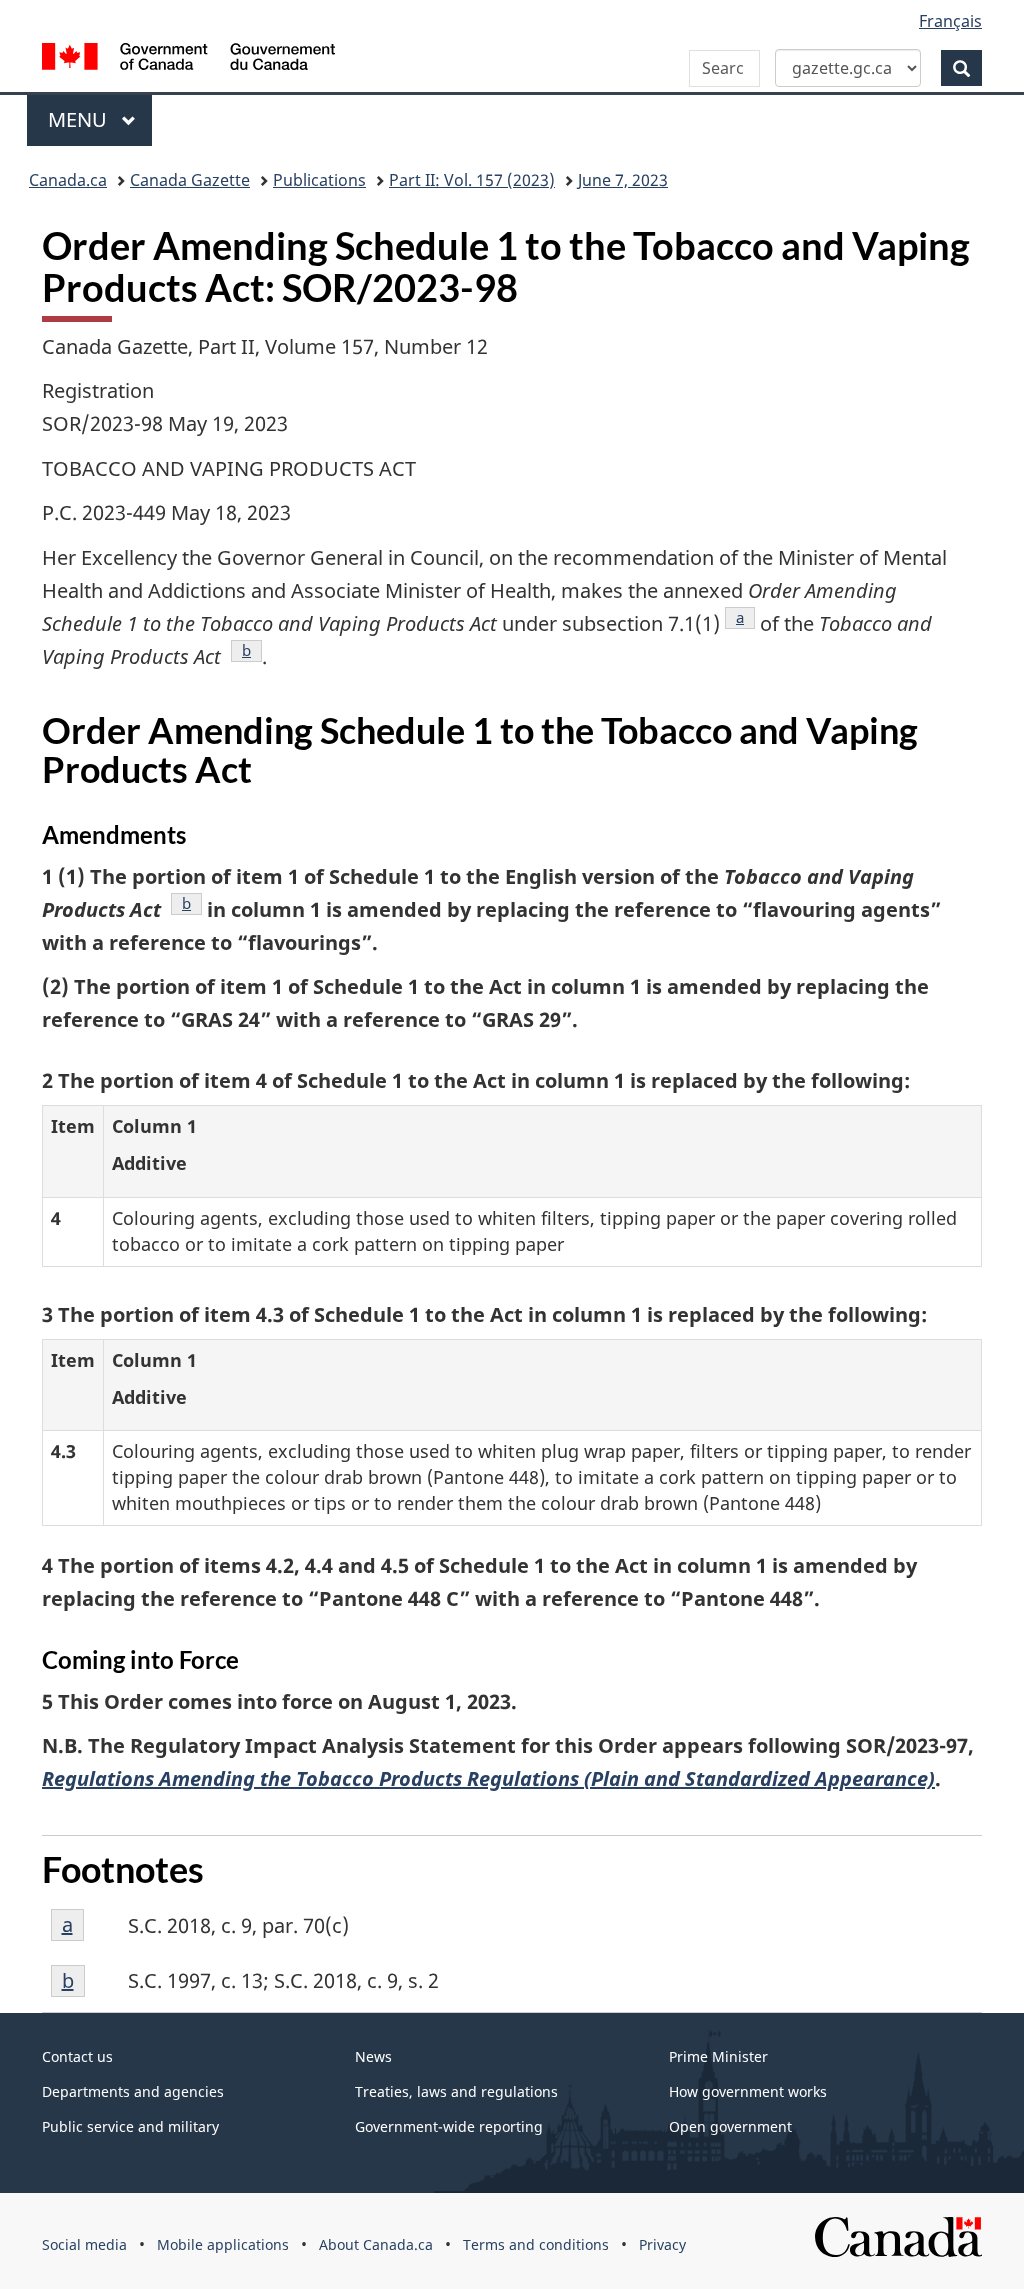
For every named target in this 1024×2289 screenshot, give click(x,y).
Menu (80, 119)
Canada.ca (68, 180)
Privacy (662, 2244)
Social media (84, 2244)
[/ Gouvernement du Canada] (188, 59)
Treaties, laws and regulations (456, 2091)
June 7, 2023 (623, 180)
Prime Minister (718, 2056)
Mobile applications (223, 2244)
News (373, 2056)
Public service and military (130, 2126)
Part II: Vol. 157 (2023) (472, 180)
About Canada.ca (376, 2244)
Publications (319, 180)
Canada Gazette (190, 180)
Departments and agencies (133, 2091)
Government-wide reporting (449, 2126)
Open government (730, 2126)
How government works (748, 2091)
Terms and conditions (536, 2244)
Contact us (77, 2056)
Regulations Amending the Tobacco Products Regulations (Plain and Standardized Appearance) (488, 1778)
